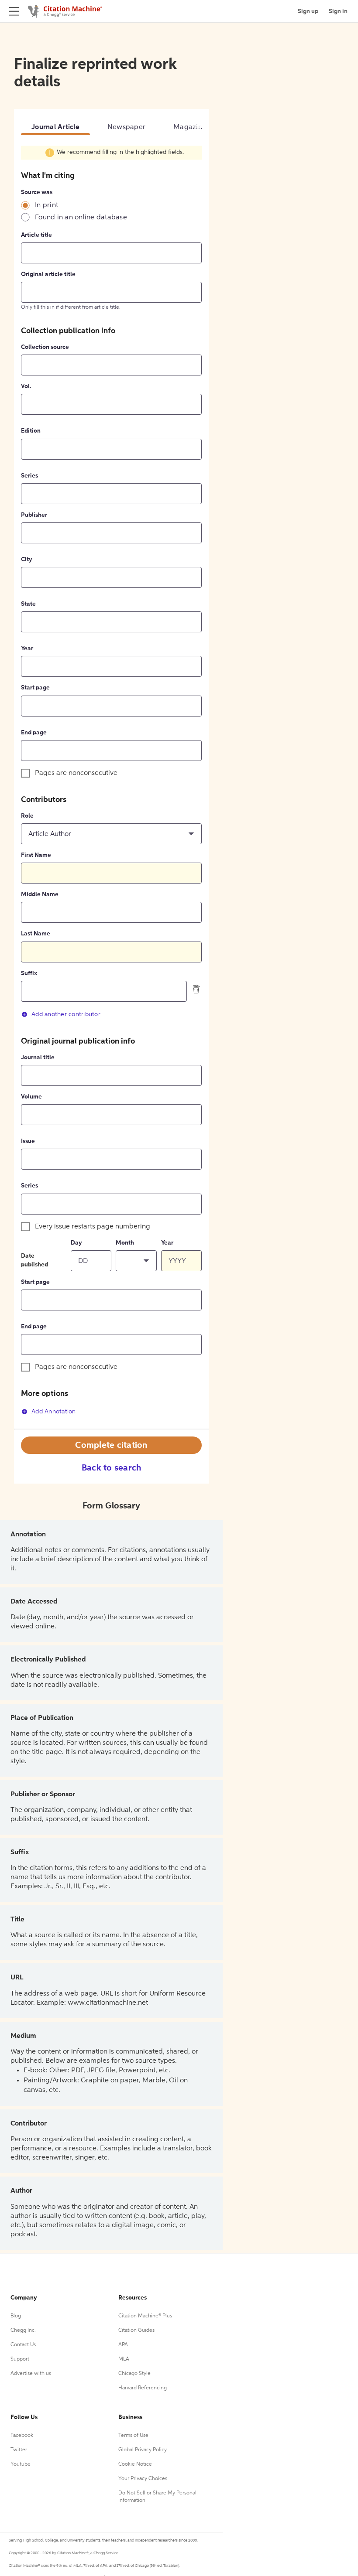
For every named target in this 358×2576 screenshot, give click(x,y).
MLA (124, 2359)
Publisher (34, 515)
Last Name (36, 934)
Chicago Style (134, 2374)
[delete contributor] (196, 989)
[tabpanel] (111, 787)
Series (29, 476)
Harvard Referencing (143, 2388)
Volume (31, 1097)
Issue (28, 1141)
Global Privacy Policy (143, 2450)
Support (20, 2359)
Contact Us (23, 2345)
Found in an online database (81, 218)
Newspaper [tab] (126, 127)
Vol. (26, 386)
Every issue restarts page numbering (93, 1227)
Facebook (22, 2436)
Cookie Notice (135, 2464)
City (27, 560)
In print (46, 205)
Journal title (38, 1058)
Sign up (308, 11)
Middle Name (40, 894)
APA (123, 2345)
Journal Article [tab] (55, 127)
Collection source (45, 347)
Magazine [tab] (190, 127)
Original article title (48, 274)
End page (34, 733)
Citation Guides (136, 2330)
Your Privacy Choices (143, 2479)
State (28, 604)
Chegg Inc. (23, 2330)
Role (27, 816)
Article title (36, 235)
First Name (36, 855)
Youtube (21, 2464)
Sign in (338, 11)
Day (76, 1243)
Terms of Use (133, 2436)
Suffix (29, 973)
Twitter (19, 2450)
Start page (35, 688)
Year (27, 648)
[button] (111, 834)
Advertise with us (31, 2374)
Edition (31, 431)
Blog (16, 2316)
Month (125, 1243)
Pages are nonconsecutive (76, 773)
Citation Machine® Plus (145, 2316)
